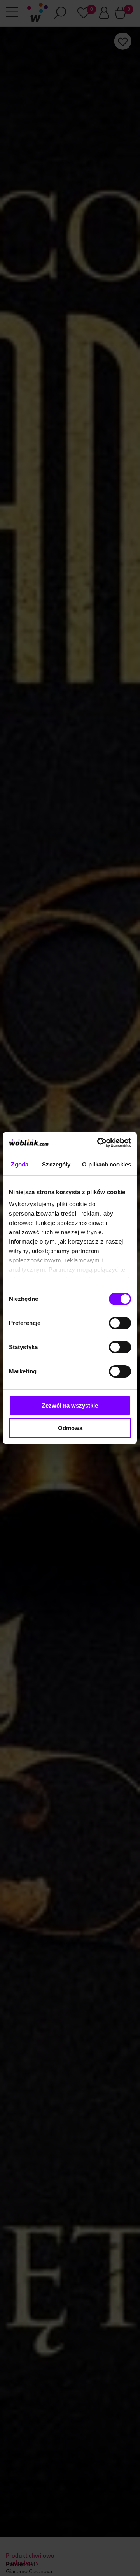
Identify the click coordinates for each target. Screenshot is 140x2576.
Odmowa (70, 1428)
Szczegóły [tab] (56, 1164)
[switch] (120, 1323)
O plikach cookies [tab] (107, 1164)
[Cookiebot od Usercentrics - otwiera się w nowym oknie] (99, 1143)
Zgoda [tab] (20, 1164)
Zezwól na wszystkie (70, 1405)
